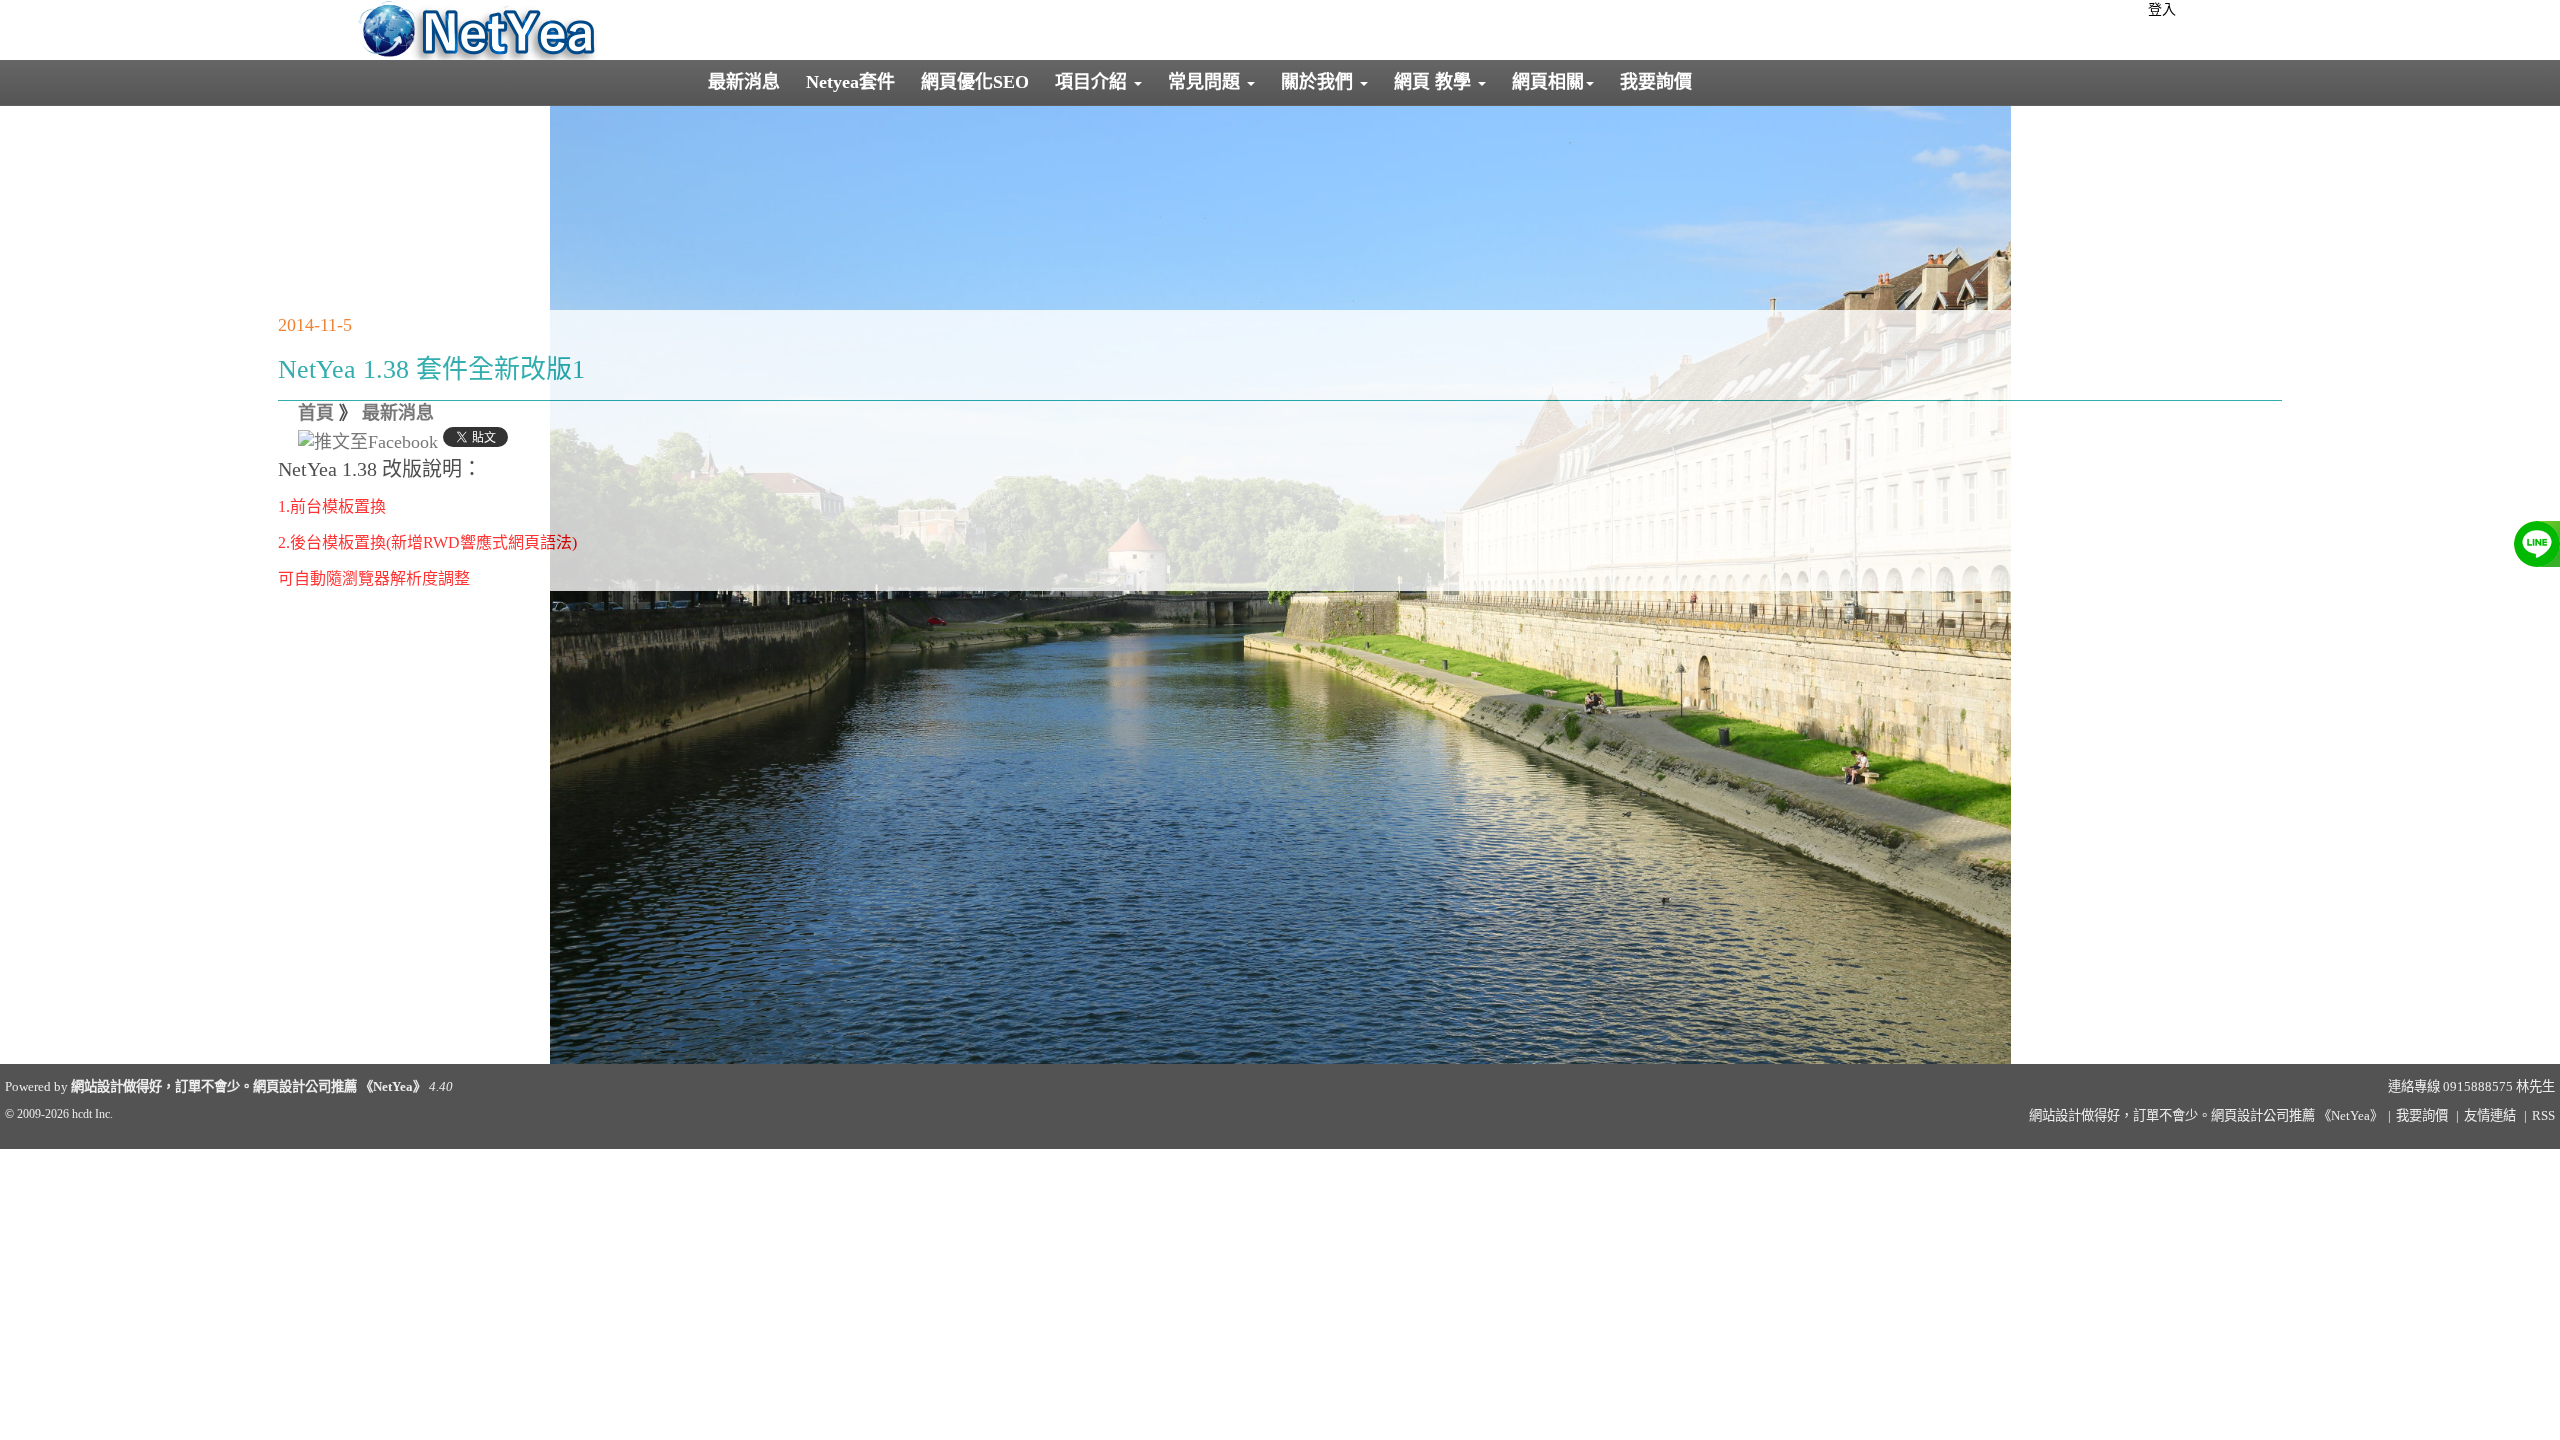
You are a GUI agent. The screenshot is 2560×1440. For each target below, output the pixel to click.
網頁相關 (1548, 82)
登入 (2162, 9)
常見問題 (1206, 82)
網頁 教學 (1435, 82)
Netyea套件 (850, 82)
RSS (2543, 1115)
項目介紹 (1093, 82)
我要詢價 (1656, 82)
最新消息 (744, 82)
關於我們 (1319, 82)
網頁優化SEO (975, 82)
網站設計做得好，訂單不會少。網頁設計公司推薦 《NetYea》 (248, 1086)
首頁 (316, 413)
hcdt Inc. (92, 1114)
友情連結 (2490, 1115)
